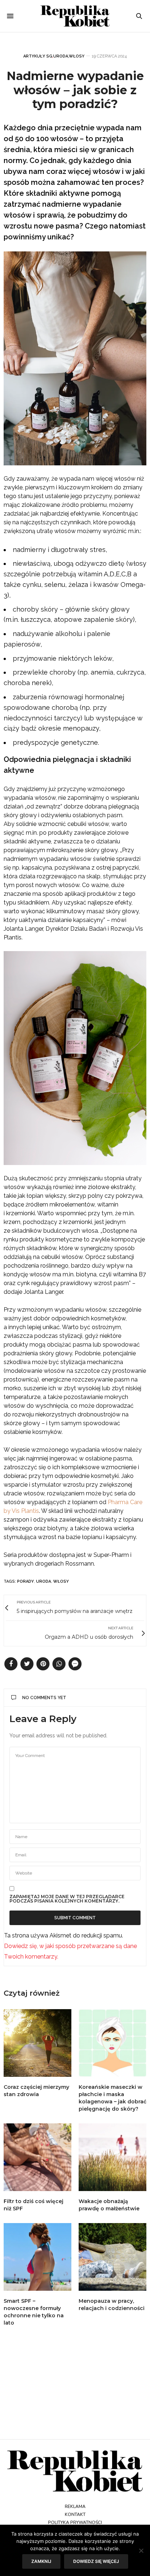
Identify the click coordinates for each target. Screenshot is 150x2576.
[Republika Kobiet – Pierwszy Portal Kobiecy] (75, 16)
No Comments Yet (44, 1698)
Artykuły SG (38, 56)
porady (25, 1581)
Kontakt (75, 2515)
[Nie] (141, 2551)
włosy (61, 1581)
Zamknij (41, 2561)
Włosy (77, 56)
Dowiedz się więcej (96, 2561)
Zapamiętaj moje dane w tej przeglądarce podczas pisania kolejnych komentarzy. (67, 1899)
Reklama (75, 2507)
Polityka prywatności (75, 2523)
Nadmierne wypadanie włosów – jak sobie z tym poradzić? (75, 90)
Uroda (61, 56)
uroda (44, 1581)
